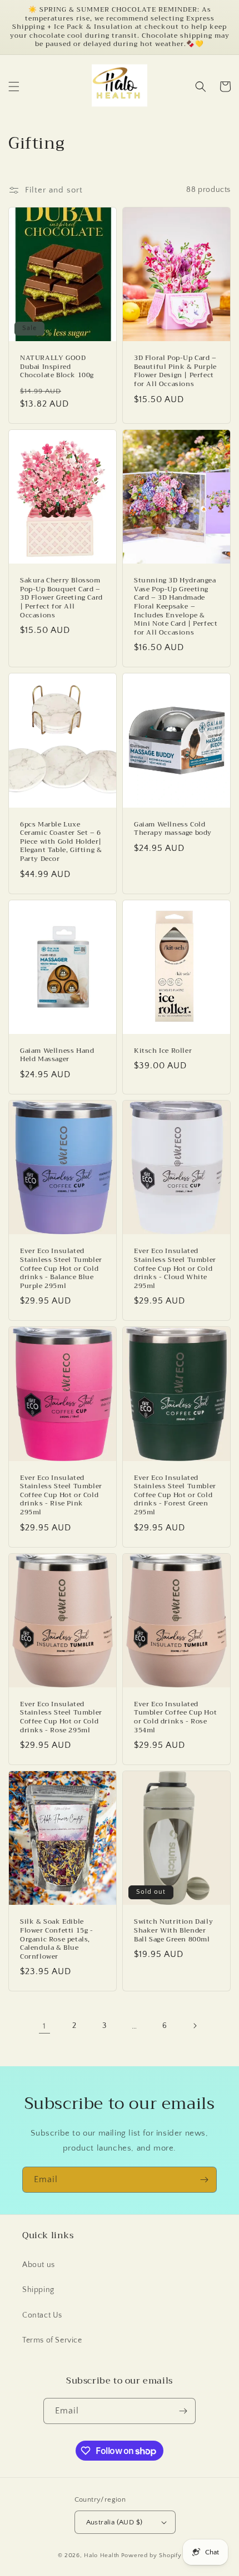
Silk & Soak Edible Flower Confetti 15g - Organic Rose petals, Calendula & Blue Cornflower (57, 1939)
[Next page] (195, 2026)
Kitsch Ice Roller (163, 1051)
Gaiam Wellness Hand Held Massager (57, 1055)
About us (39, 2265)
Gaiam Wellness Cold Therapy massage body (173, 829)
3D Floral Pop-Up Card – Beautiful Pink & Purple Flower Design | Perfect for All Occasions (175, 371)
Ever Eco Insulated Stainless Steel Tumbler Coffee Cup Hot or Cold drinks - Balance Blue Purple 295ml (61, 1269)
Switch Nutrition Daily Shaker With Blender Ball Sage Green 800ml (173, 1931)
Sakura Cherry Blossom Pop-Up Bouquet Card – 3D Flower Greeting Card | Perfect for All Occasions (61, 598)
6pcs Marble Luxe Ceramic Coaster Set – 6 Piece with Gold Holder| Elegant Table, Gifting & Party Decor (61, 842)
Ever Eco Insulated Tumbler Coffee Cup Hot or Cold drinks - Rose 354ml (175, 1717)
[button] (14, 87)
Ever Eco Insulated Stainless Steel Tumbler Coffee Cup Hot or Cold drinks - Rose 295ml (61, 1717)
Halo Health (102, 2555)
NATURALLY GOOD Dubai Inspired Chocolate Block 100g (57, 367)
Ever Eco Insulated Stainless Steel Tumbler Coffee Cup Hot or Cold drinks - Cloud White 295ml (175, 1269)
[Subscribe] (204, 2180)
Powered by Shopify (151, 2555)
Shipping (38, 2290)
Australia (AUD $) (114, 2522)
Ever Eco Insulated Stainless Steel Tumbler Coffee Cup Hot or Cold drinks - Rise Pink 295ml (61, 1495)
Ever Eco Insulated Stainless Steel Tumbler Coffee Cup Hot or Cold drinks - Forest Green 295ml (175, 1495)
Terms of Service (52, 2340)
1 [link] (44, 2026)
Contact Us (42, 2315)
